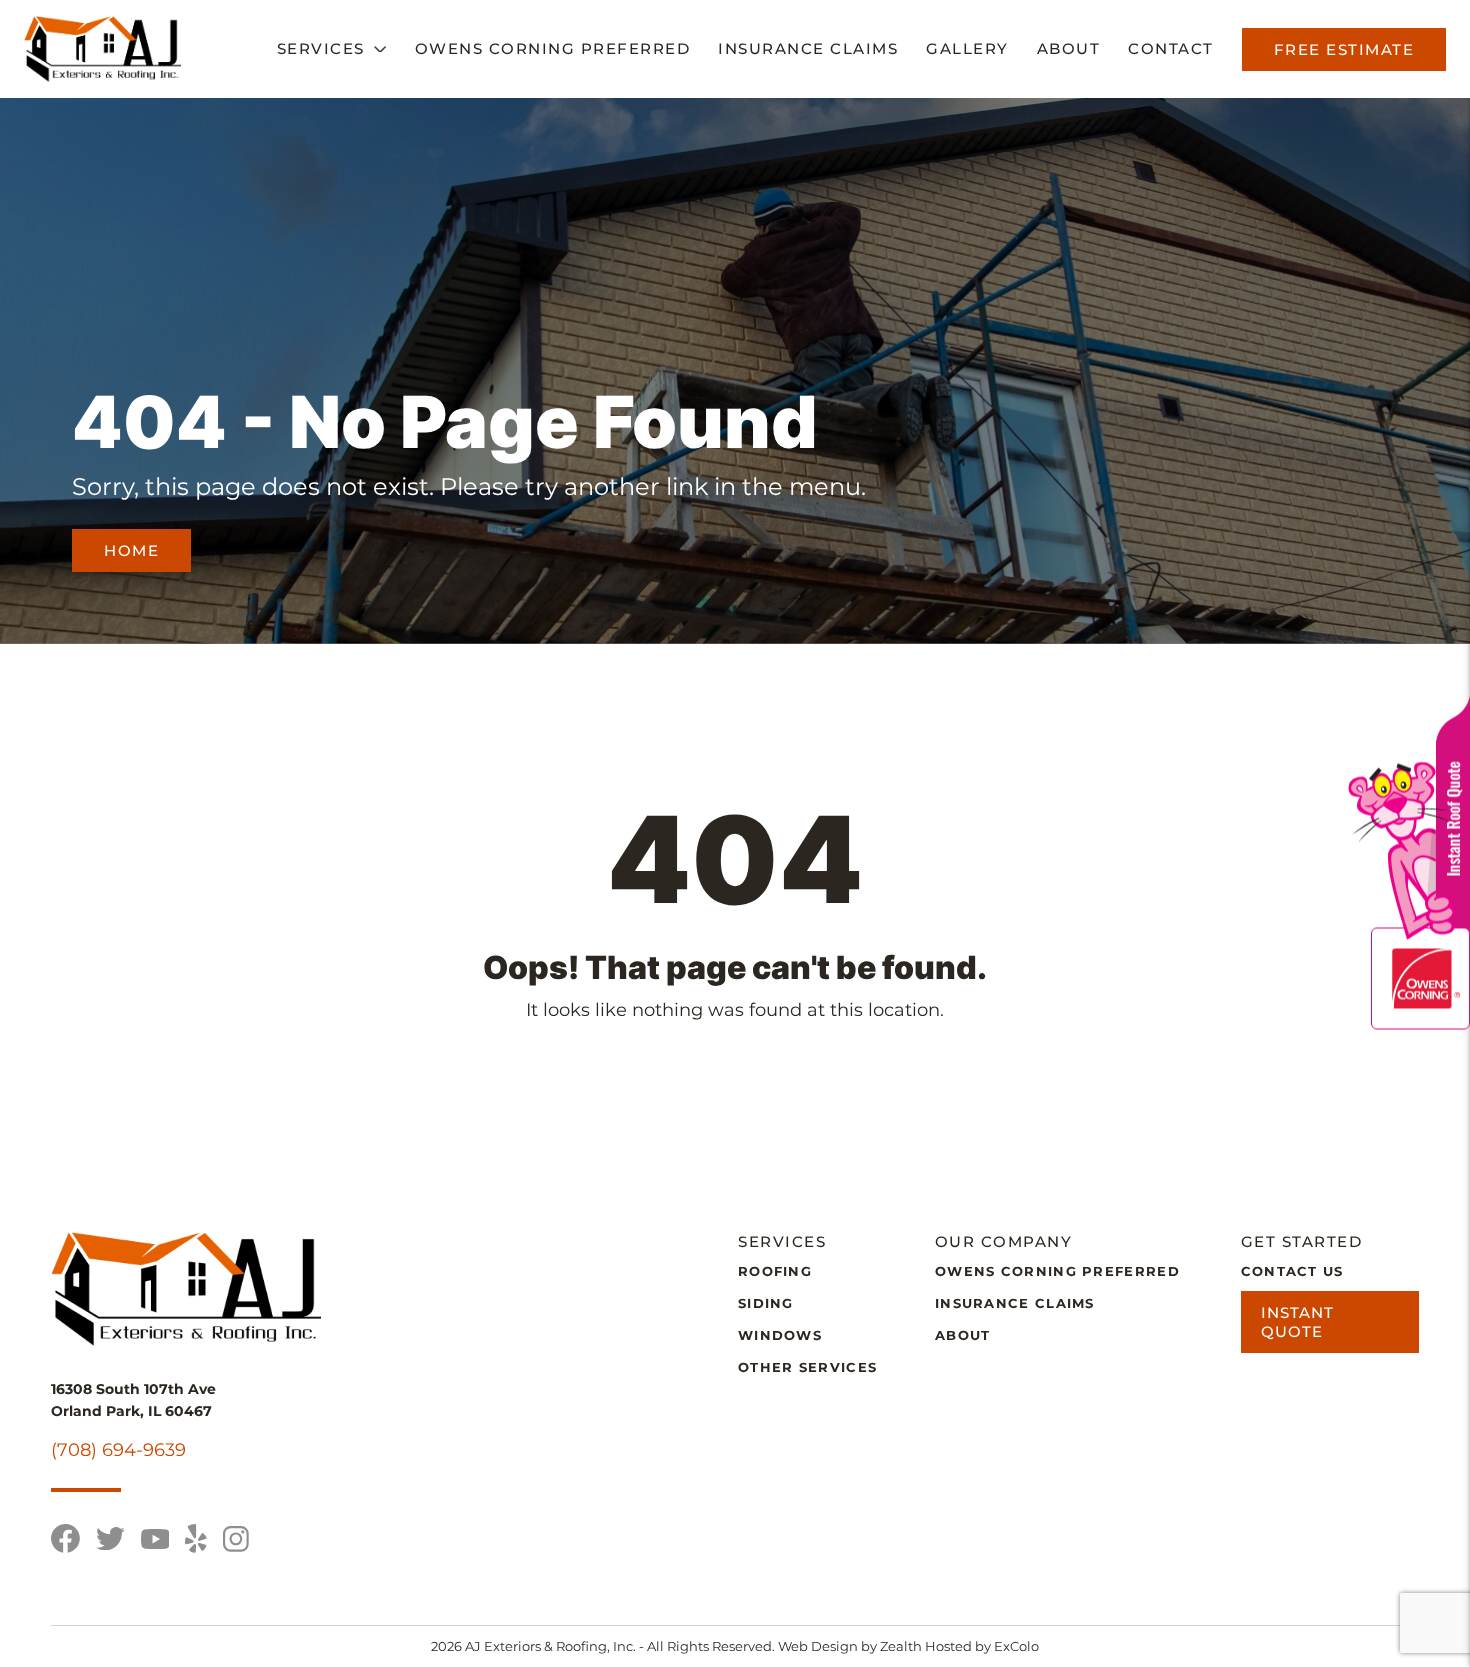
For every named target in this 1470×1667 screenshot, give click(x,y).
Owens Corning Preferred (553, 48)
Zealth (902, 1646)
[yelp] (195, 1538)
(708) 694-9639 (118, 1450)
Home (131, 550)
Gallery (967, 48)
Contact (1171, 48)
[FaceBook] (65, 1538)
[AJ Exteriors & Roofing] (102, 49)
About (1069, 48)
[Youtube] (155, 1539)
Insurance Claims (808, 48)
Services (321, 48)
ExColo (1016, 1646)
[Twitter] (110, 1538)
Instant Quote (1297, 1322)
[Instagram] (236, 1539)
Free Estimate (1344, 49)
